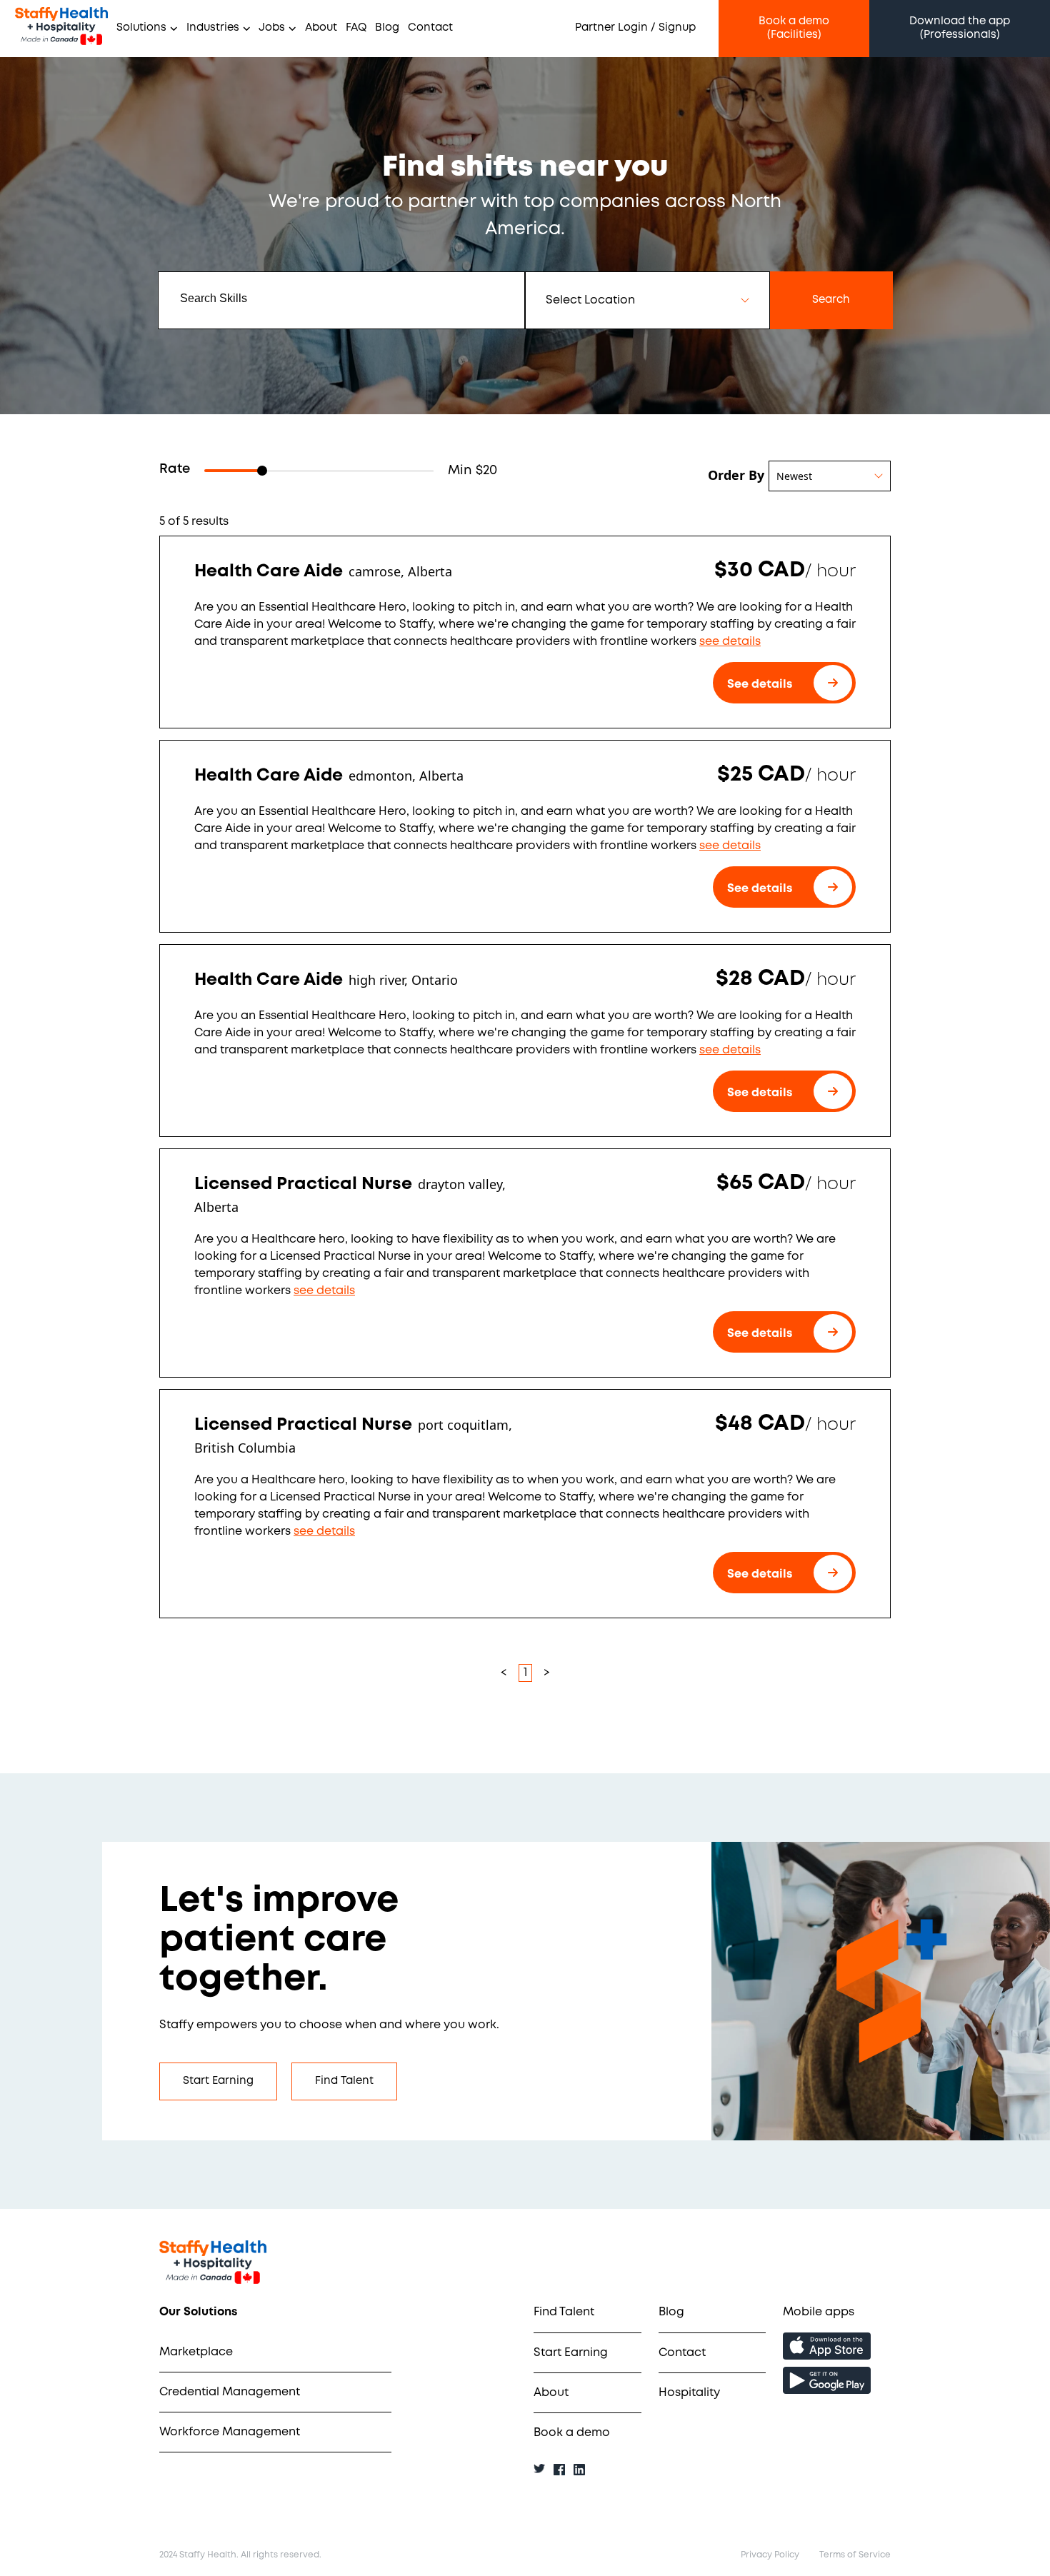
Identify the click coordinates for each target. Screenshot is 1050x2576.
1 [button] (525, 1673)
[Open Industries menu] (245, 29)
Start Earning (218, 2081)
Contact (430, 28)
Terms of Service (855, 2555)
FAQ (356, 28)
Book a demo (572, 2433)
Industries (213, 28)
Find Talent (344, 2081)
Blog (387, 28)
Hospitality (689, 2393)
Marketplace (196, 2352)
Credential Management (230, 2392)
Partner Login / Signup (635, 28)
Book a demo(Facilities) (794, 28)
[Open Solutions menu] (172, 29)
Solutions (141, 28)
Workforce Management (230, 2432)
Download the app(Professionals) (960, 28)
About (321, 28)
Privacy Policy (770, 2555)
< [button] (504, 1673)
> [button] (547, 1673)
